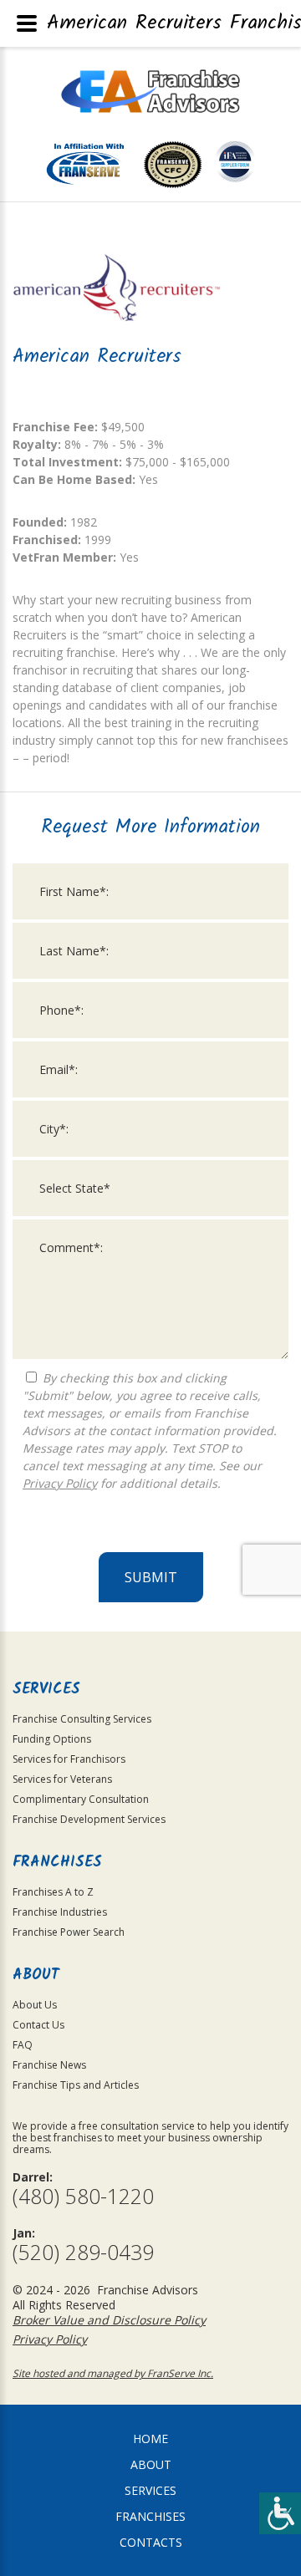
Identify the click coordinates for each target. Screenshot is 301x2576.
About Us (35, 2005)
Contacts (151, 2542)
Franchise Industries (60, 1912)
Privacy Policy (60, 1483)
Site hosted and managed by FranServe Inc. (113, 2373)
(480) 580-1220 (83, 2196)
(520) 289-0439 (83, 2252)
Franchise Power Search (69, 1932)
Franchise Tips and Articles (76, 2085)
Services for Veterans (62, 1779)
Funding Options (52, 1739)
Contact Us (38, 2025)
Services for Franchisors (69, 1759)
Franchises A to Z (53, 1892)
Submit (151, 1577)
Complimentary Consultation (81, 1799)
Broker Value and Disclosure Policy (109, 2320)
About (151, 2464)
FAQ (23, 2045)
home (150, 2439)
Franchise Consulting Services (82, 1719)
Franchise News (49, 2065)
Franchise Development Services (89, 1819)
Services (150, 2490)
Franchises (150, 2516)
